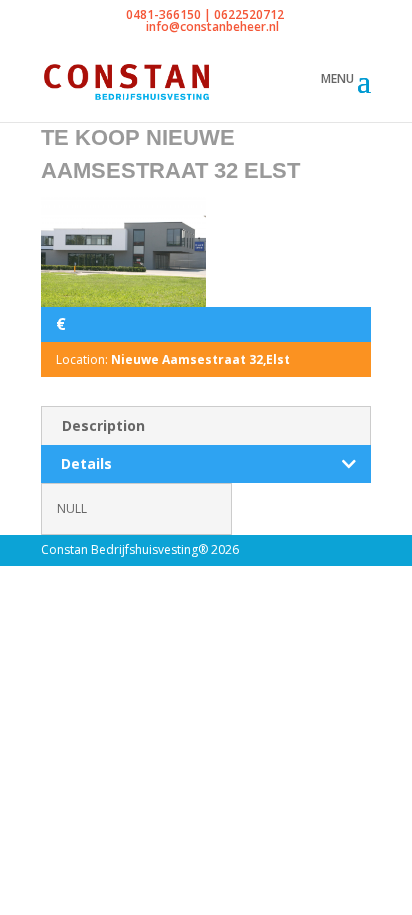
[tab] (206, 425)
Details (86, 463)
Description (103, 425)
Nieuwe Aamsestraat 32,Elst (200, 359)
